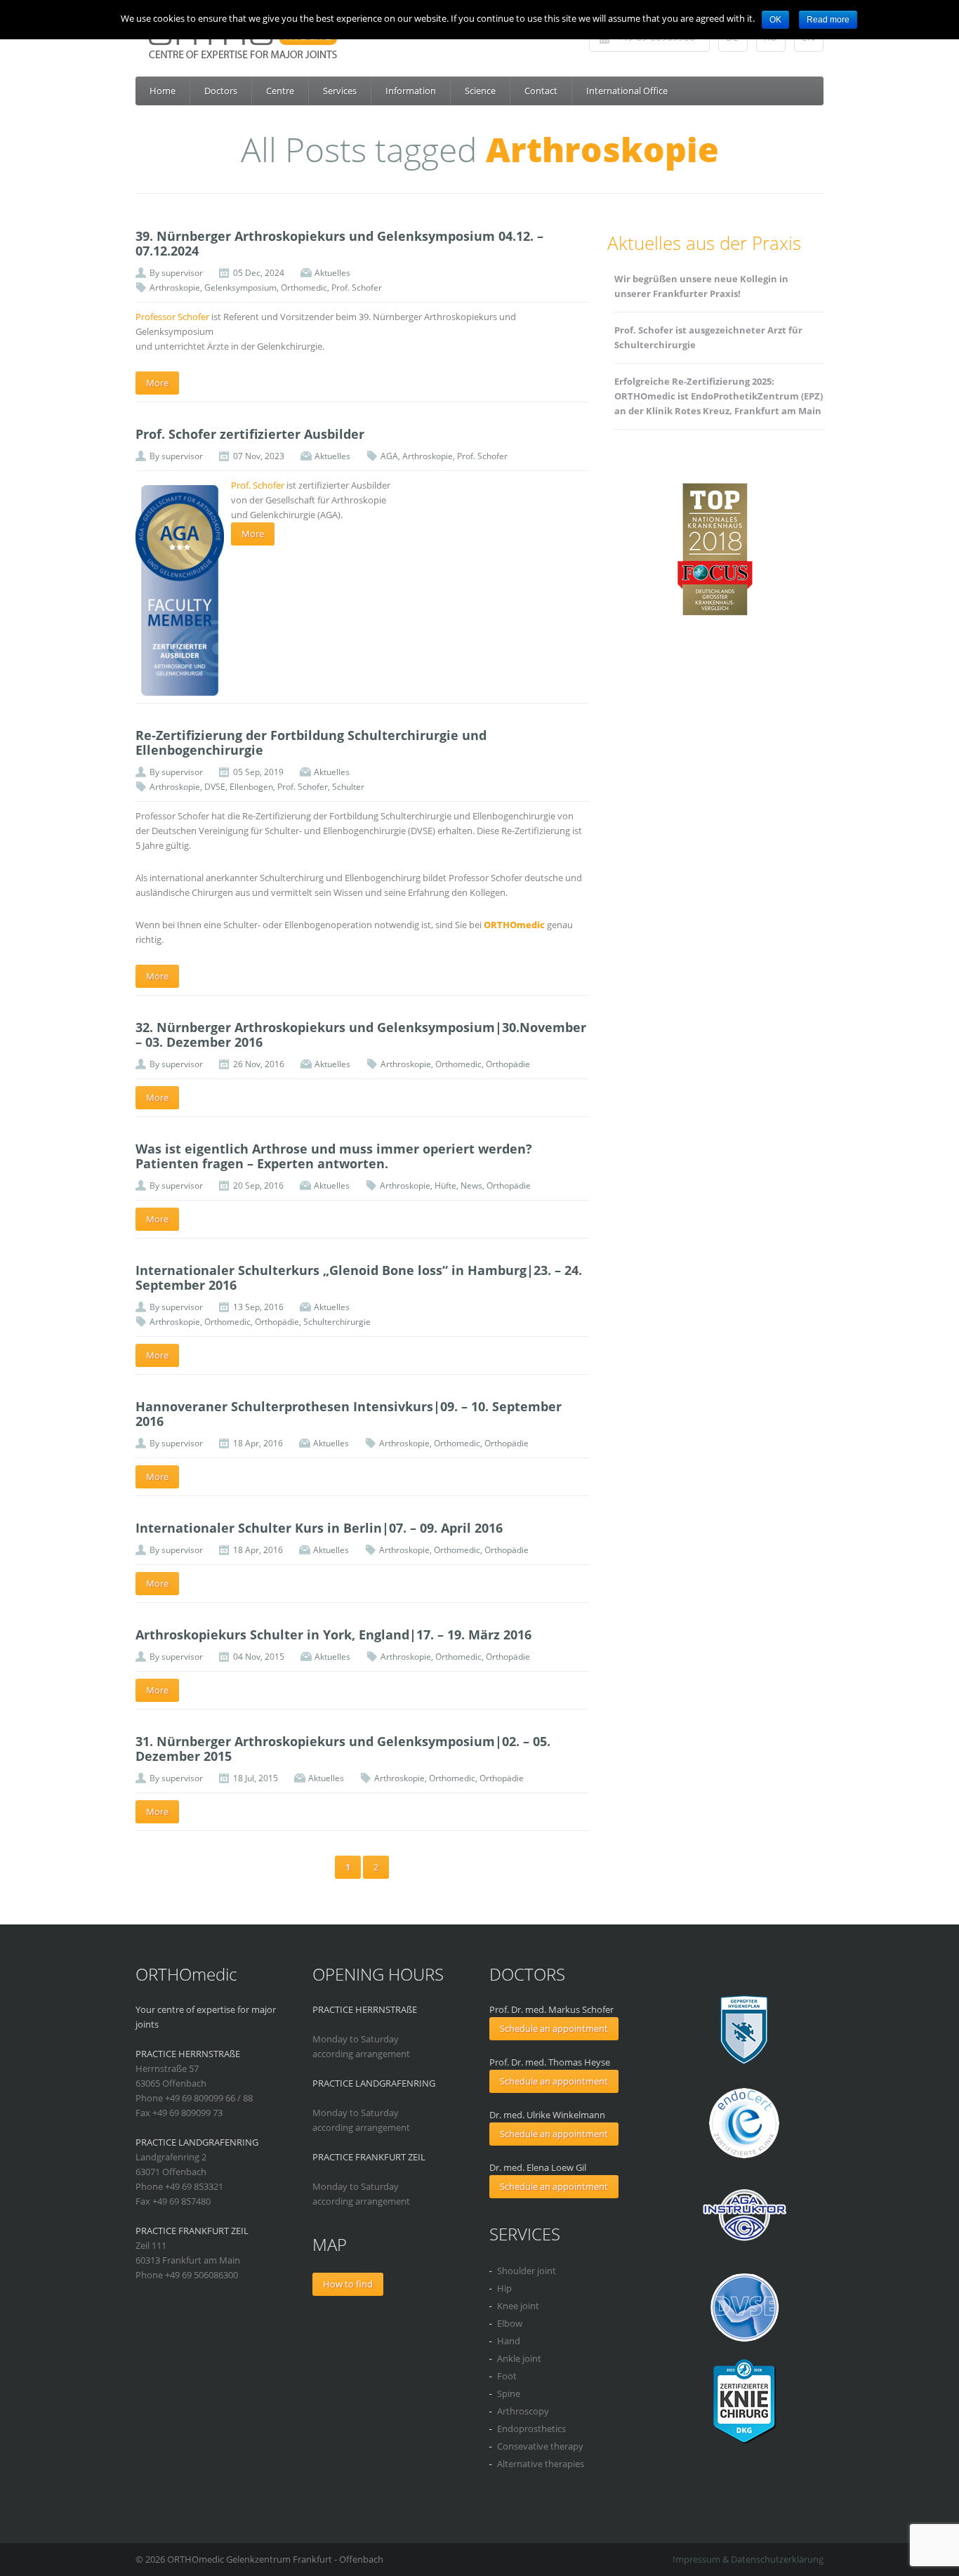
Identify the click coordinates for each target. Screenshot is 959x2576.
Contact (541, 91)
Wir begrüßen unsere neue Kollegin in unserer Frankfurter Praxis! (701, 286)
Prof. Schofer (357, 288)
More (157, 383)
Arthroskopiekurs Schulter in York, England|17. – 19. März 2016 (333, 1634)
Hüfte (445, 1185)
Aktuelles (332, 273)
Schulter (348, 787)
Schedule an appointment (554, 2028)
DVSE (215, 787)
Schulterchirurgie (337, 1322)
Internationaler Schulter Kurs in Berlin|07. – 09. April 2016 (319, 1528)
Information (411, 91)
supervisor (182, 273)
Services (340, 91)
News (471, 1185)
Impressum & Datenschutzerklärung (748, 2559)
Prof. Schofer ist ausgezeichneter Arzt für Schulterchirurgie (708, 337)
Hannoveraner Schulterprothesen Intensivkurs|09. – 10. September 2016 (349, 1414)
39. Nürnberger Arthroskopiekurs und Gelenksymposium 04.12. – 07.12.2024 (339, 243)
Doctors (221, 91)
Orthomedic (304, 288)
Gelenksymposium (240, 288)
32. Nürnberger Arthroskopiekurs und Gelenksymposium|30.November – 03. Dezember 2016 (361, 1035)
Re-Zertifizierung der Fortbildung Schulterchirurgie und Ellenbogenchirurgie (311, 742)
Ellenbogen (251, 787)
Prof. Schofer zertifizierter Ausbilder (250, 434)
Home (163, 91)
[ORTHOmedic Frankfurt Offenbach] (484, 42)
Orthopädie (508, 1064)
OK (775, 20)
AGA (389, 456)
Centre (280, 91)
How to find (348, 2284)
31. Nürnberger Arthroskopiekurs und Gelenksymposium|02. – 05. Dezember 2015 (343, 1749)
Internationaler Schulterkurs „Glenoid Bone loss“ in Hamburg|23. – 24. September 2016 (359, 1277)
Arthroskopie (175, 288)
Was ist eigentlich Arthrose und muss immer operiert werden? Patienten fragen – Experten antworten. (334, 1156)
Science (480, 91)
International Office (627, 91)
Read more (828, 20)
